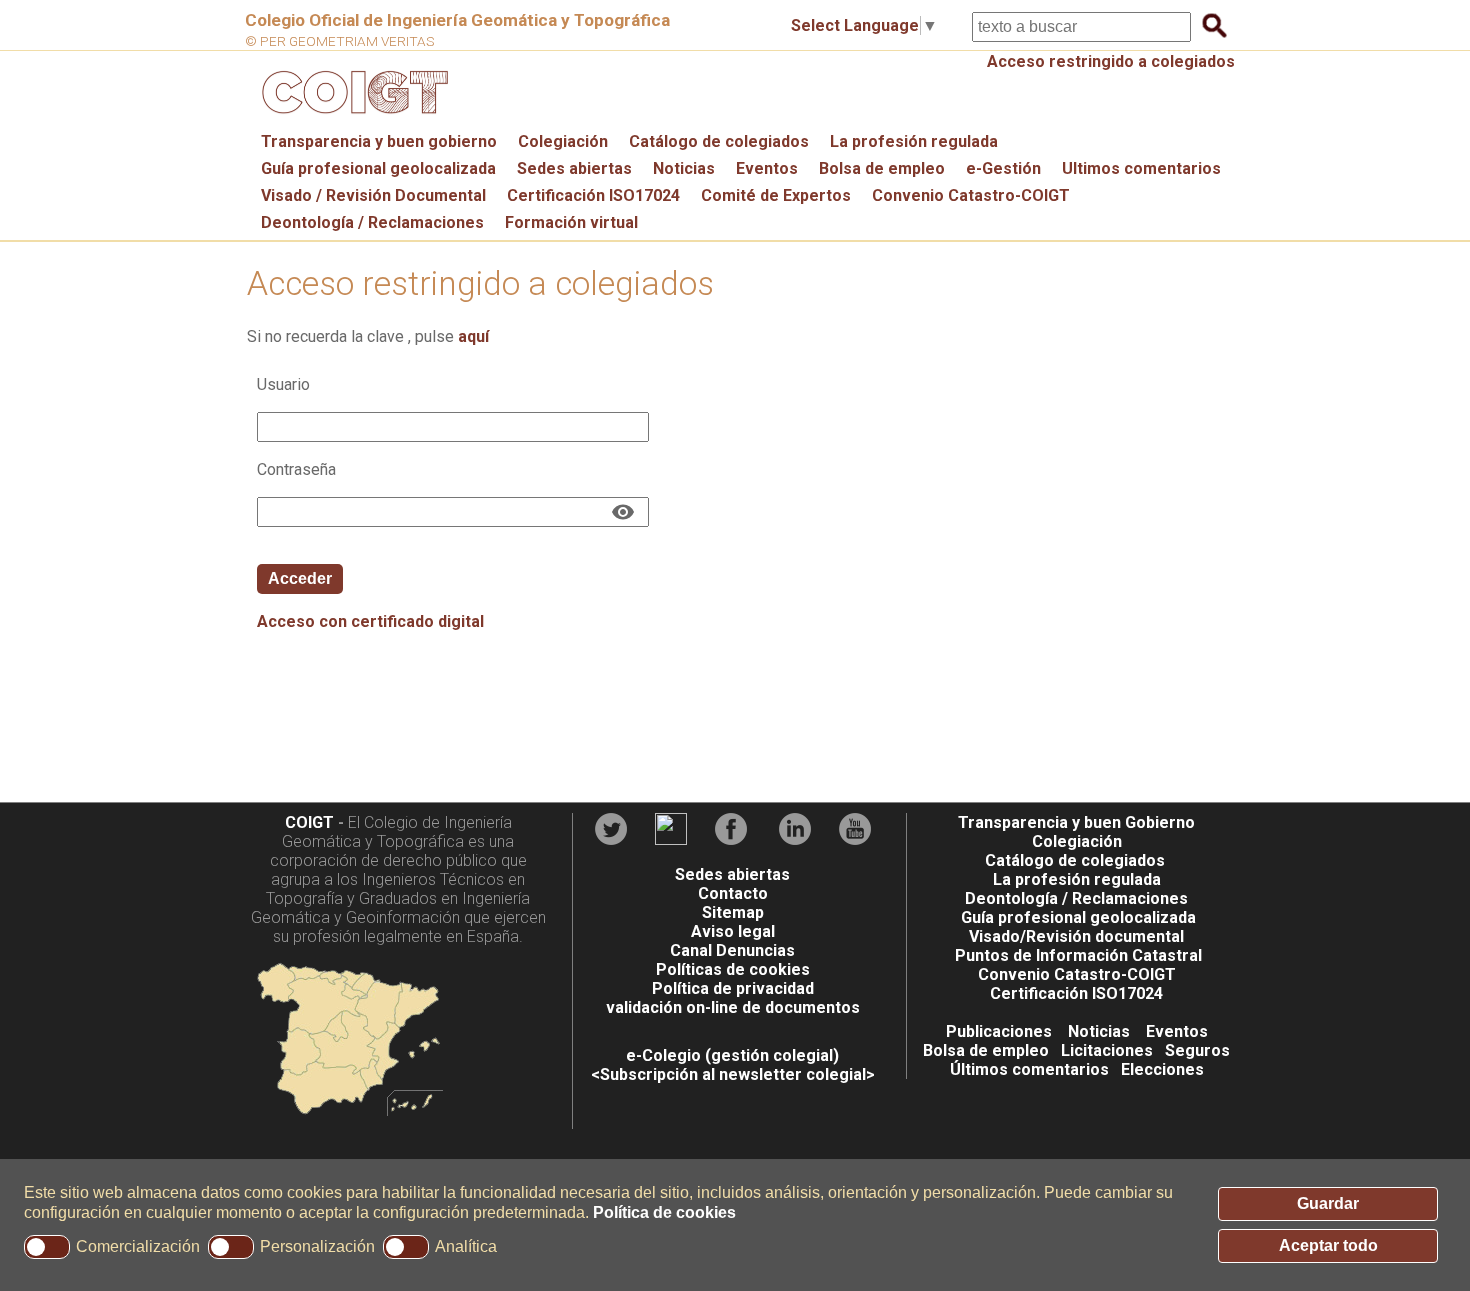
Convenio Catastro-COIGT (971, 195)
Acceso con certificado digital (370, 621)
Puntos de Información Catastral (1078, 955)
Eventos (767, 168)
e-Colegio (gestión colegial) (732, 1055)
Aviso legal (733, 931)
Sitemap (733, 912)
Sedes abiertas (574, 168)
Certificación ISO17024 (593, 195)
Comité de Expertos (776, 195)
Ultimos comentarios (1141, 168)
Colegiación (563, 141)
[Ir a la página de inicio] (352, 118)
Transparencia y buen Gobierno (1076, 822)
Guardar (1328, 1203)
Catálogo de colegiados (719, 141)
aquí (473, 336)
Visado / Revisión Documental (373, 195)
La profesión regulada (914, 141)
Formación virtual (571, 222)
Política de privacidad (733, 988)
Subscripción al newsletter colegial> (737, 1074)
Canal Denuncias (732, 950)
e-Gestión (1003, 168)
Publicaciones (999, 1031)
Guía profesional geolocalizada (378, 168)
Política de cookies (664, 1212)
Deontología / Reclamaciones (372, 222)
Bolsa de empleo (882, 168)
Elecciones (1162, 1069)
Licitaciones (1107, 1050)
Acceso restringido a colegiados (1111, 61)
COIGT (309, 822)
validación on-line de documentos (733, 1007)
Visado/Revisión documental (1076, 936)
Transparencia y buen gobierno (379, 141)
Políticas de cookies (733, 969)
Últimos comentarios (1029, 1069)
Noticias (684, 168)
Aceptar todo (1328, 1245)
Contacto (733, 893)
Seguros (1197, 1050)
